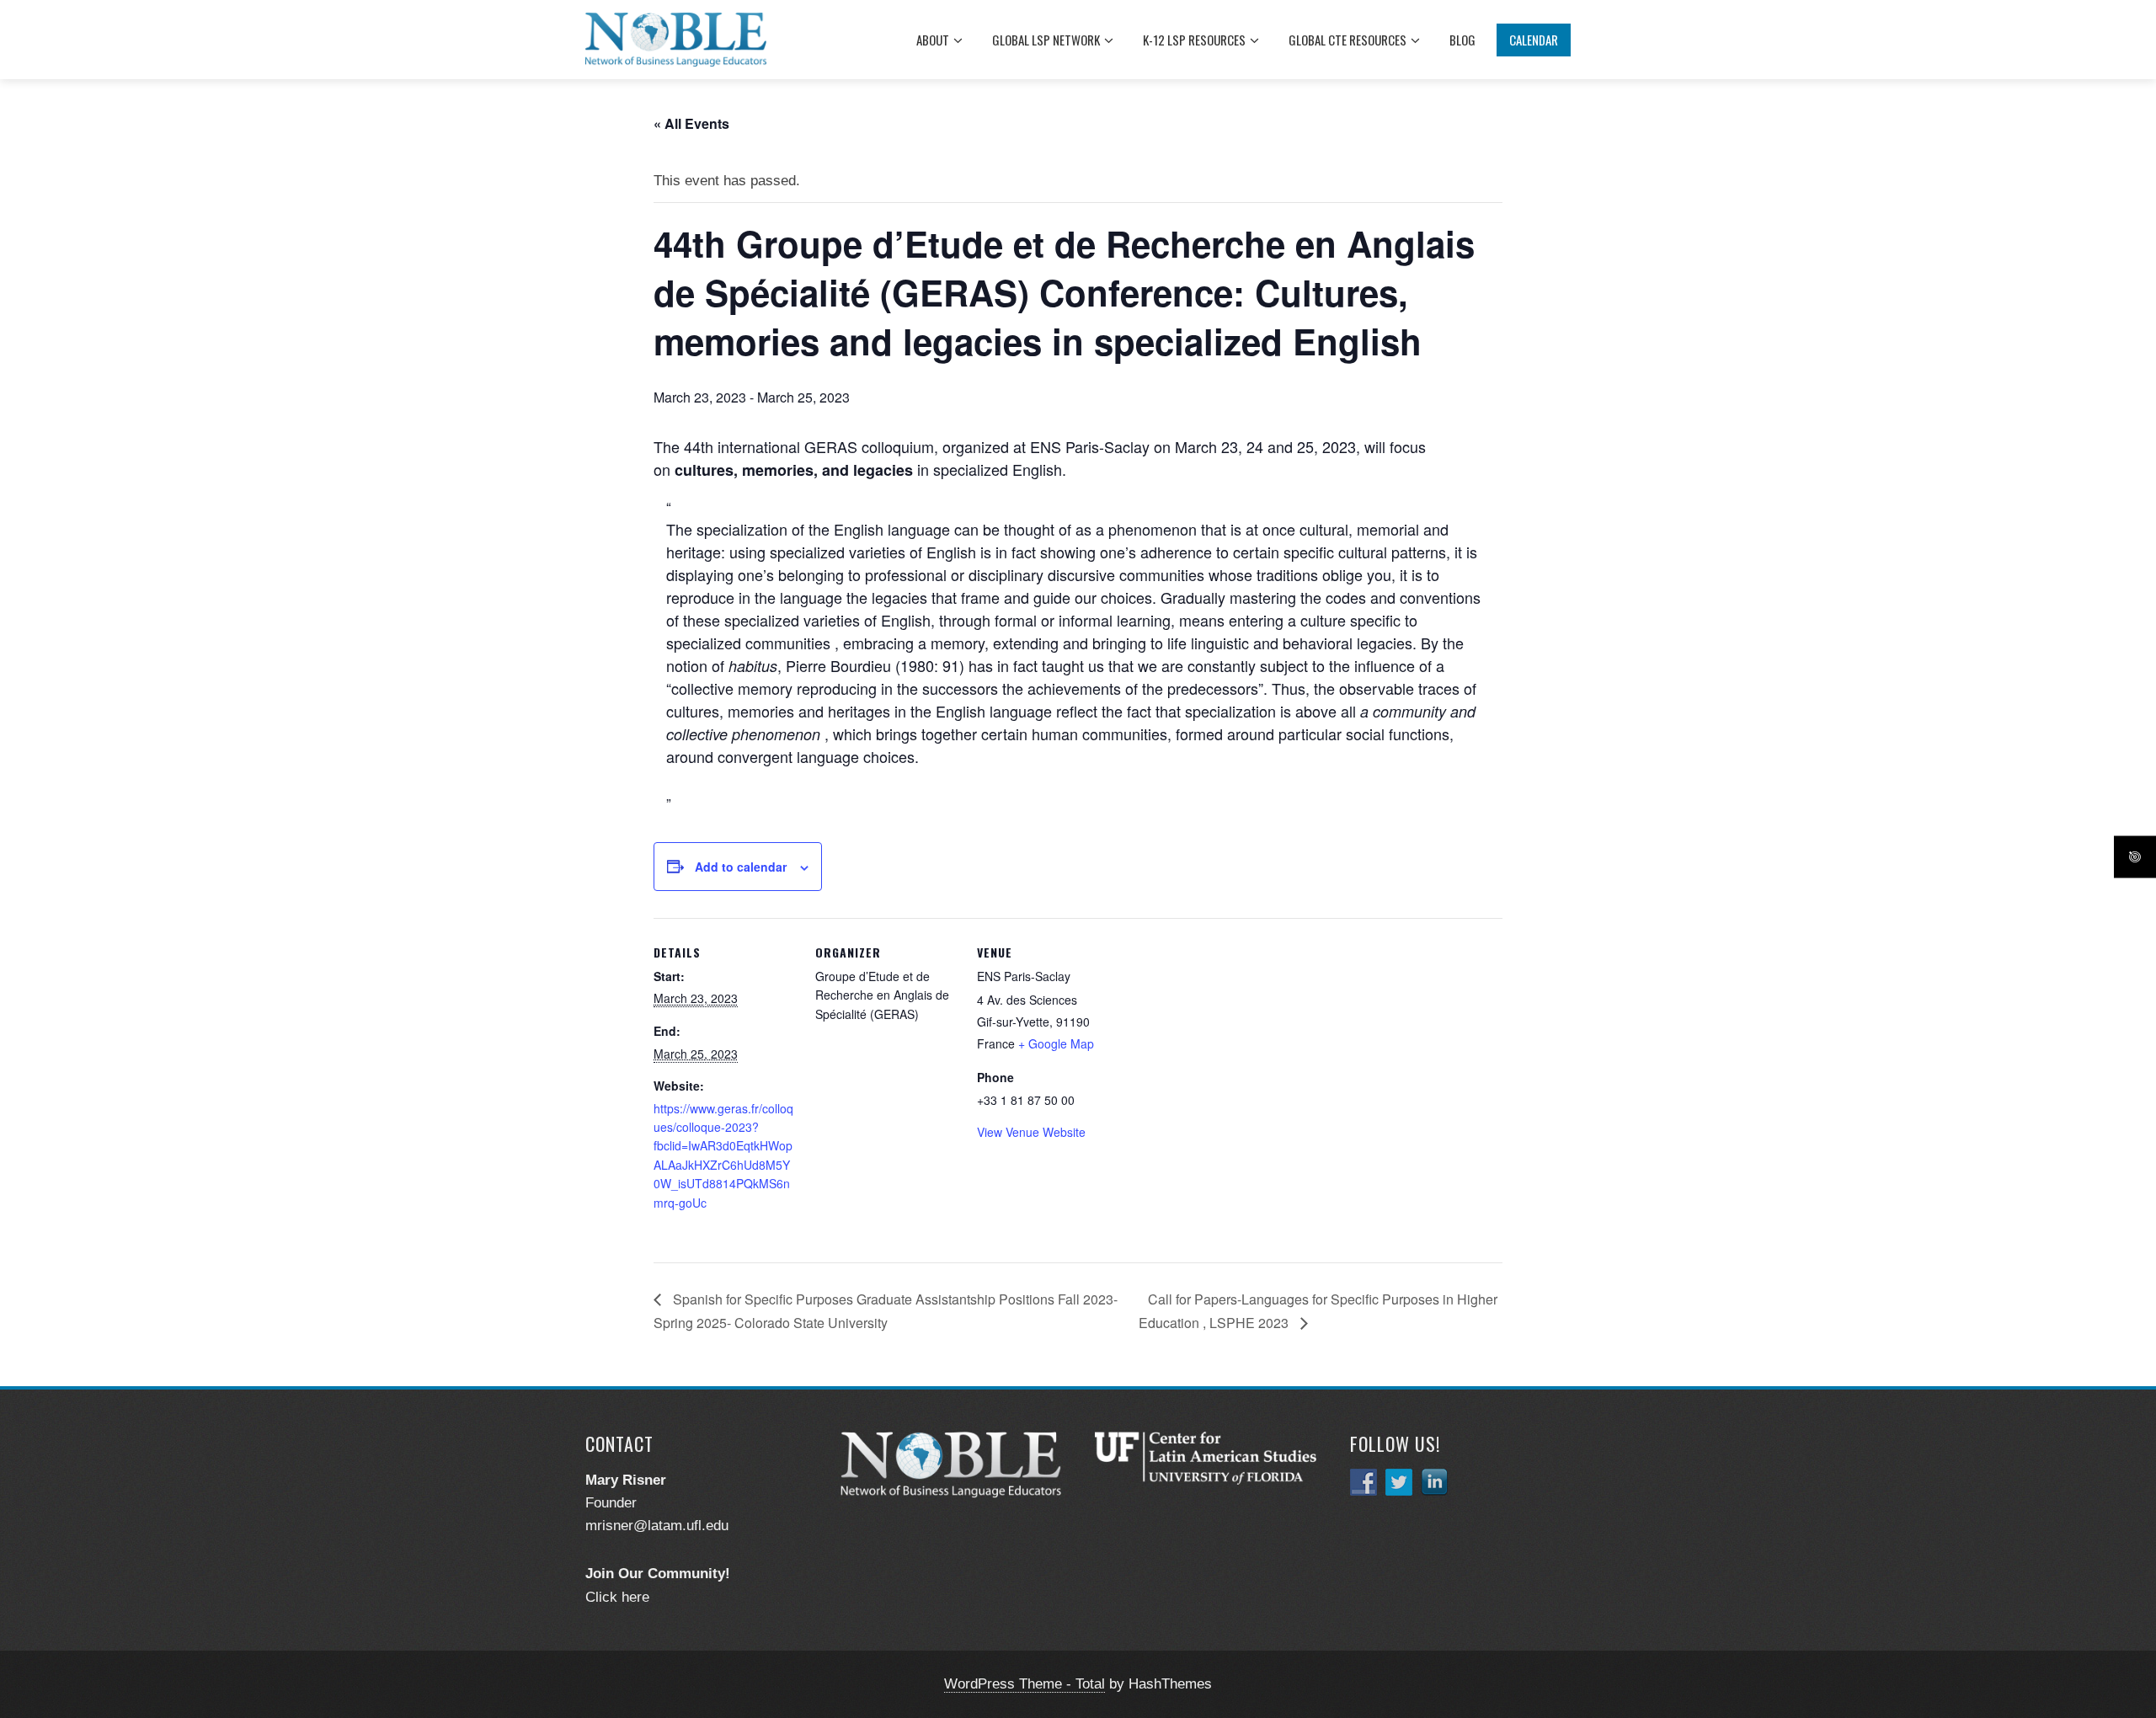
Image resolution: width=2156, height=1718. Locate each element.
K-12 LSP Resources (1194, 40)
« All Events (691, 123)
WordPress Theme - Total (1025, 1684)
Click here (617, 1597)
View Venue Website (1031, 1132)
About (933, 40)
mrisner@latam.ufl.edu (657, 1526)
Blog (1462, 40)
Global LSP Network (1046, 40)
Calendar (1534, 40)
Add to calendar (741, 867)
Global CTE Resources (1347, 40)
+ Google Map (1056, 1043)
